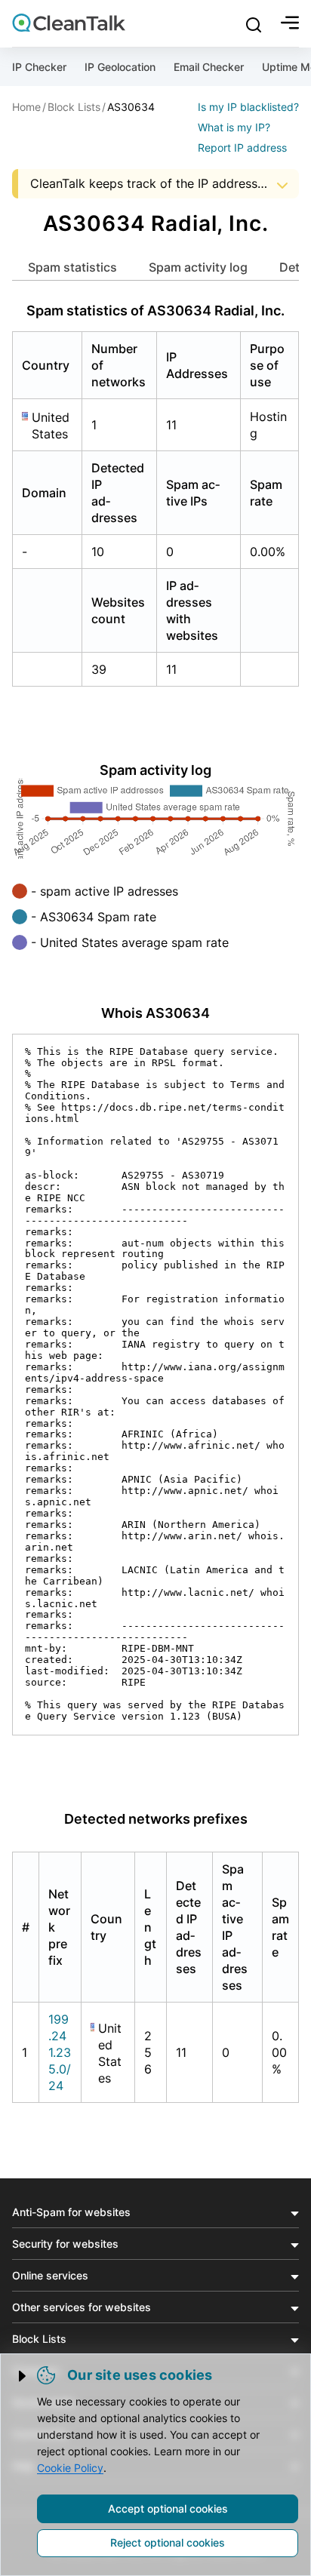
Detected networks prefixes (156, 1819)
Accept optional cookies (168, 2508)
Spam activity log (198, 267)
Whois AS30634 (155, 1013)
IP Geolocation (120, 67)
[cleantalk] (69, 23)
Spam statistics (72, 267)
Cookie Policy (70, 2468)
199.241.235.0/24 (60, 2052)
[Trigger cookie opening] (23, 2376)
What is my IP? (234, 127)
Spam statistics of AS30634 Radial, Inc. (155, 310)
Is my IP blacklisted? (248, 107)
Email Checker (209, 67)
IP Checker (39, 67)
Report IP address (242, 148)
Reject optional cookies (168, 2542)
